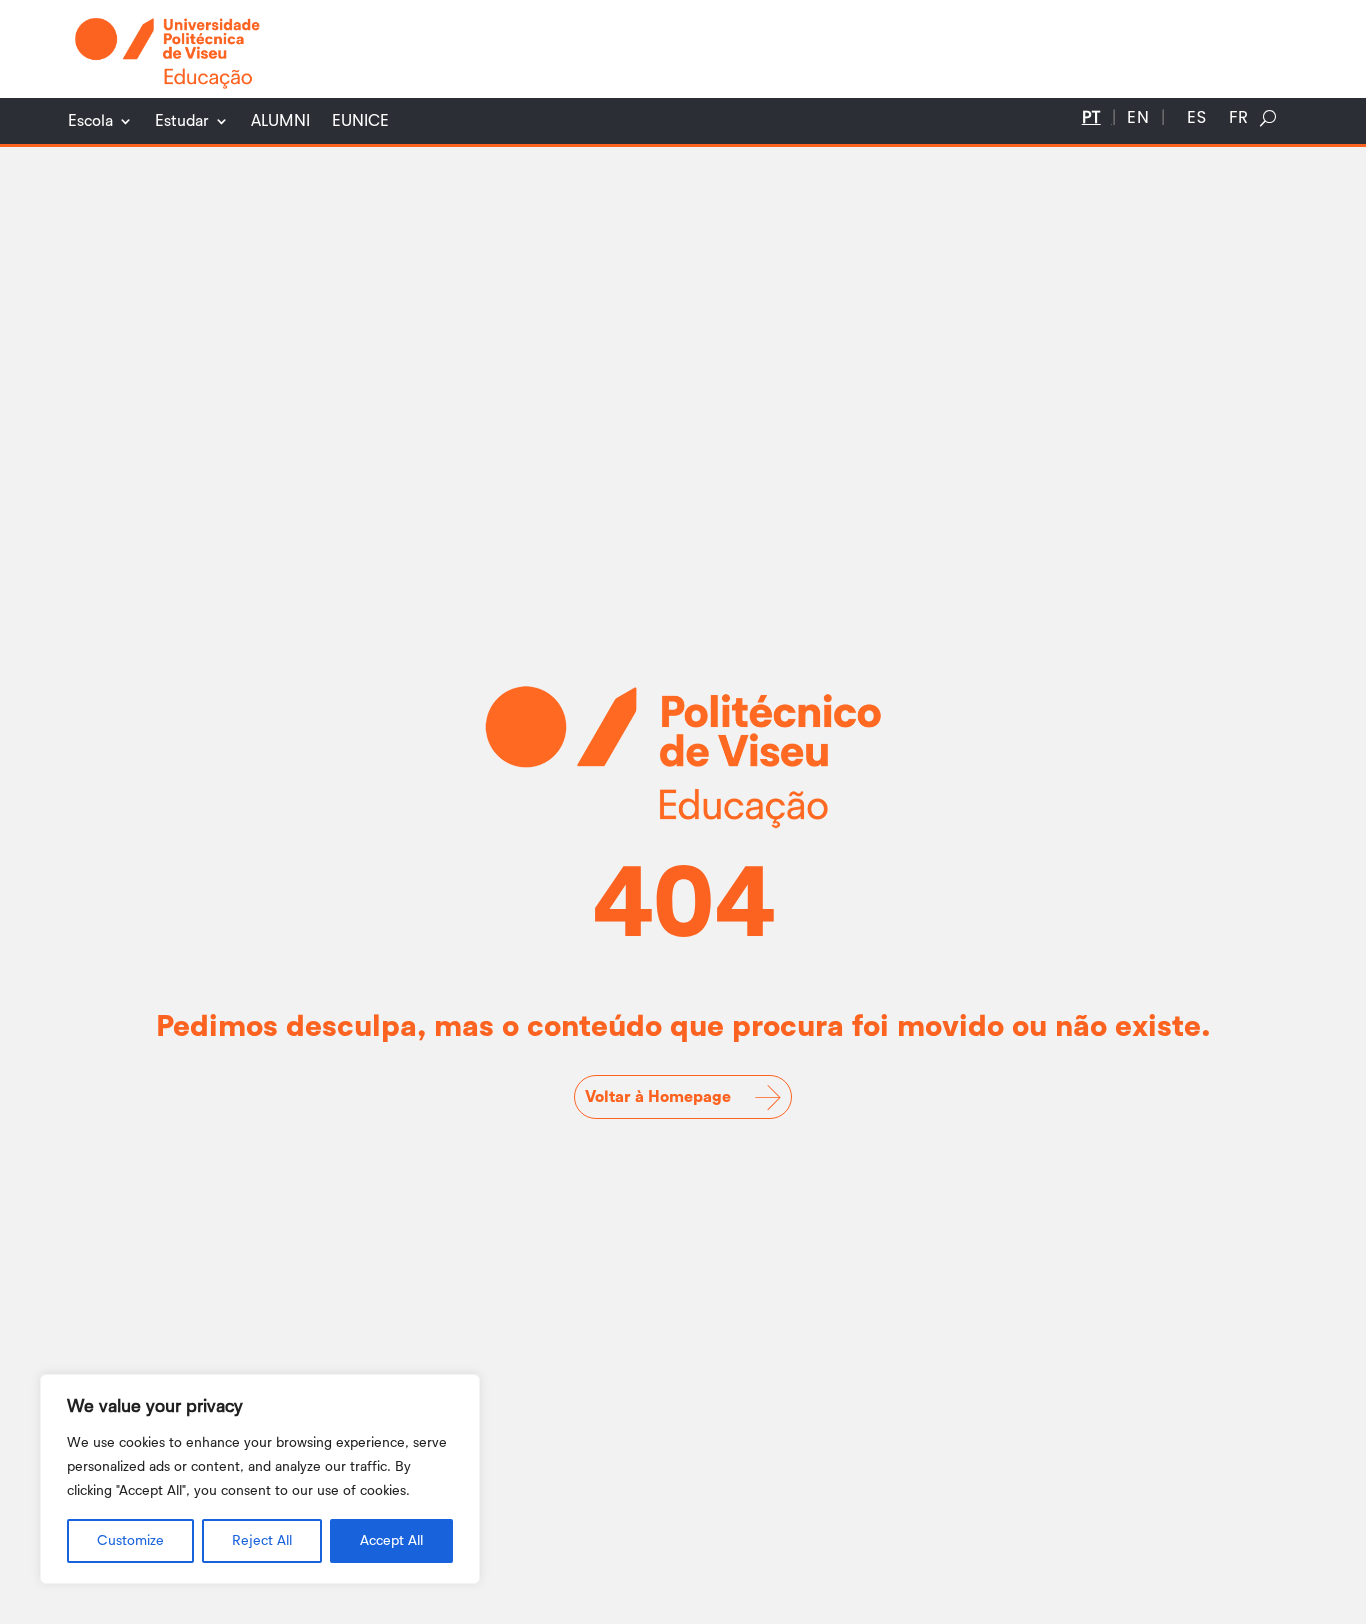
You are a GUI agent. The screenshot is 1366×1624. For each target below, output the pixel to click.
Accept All (391, 1541)
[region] (260, 1479)
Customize (130, 1541)
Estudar (182, 121)
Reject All (262, 1541)
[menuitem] (1091, 122)
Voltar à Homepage (658, 1097)
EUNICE (360, 121)
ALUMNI (280, 121)
